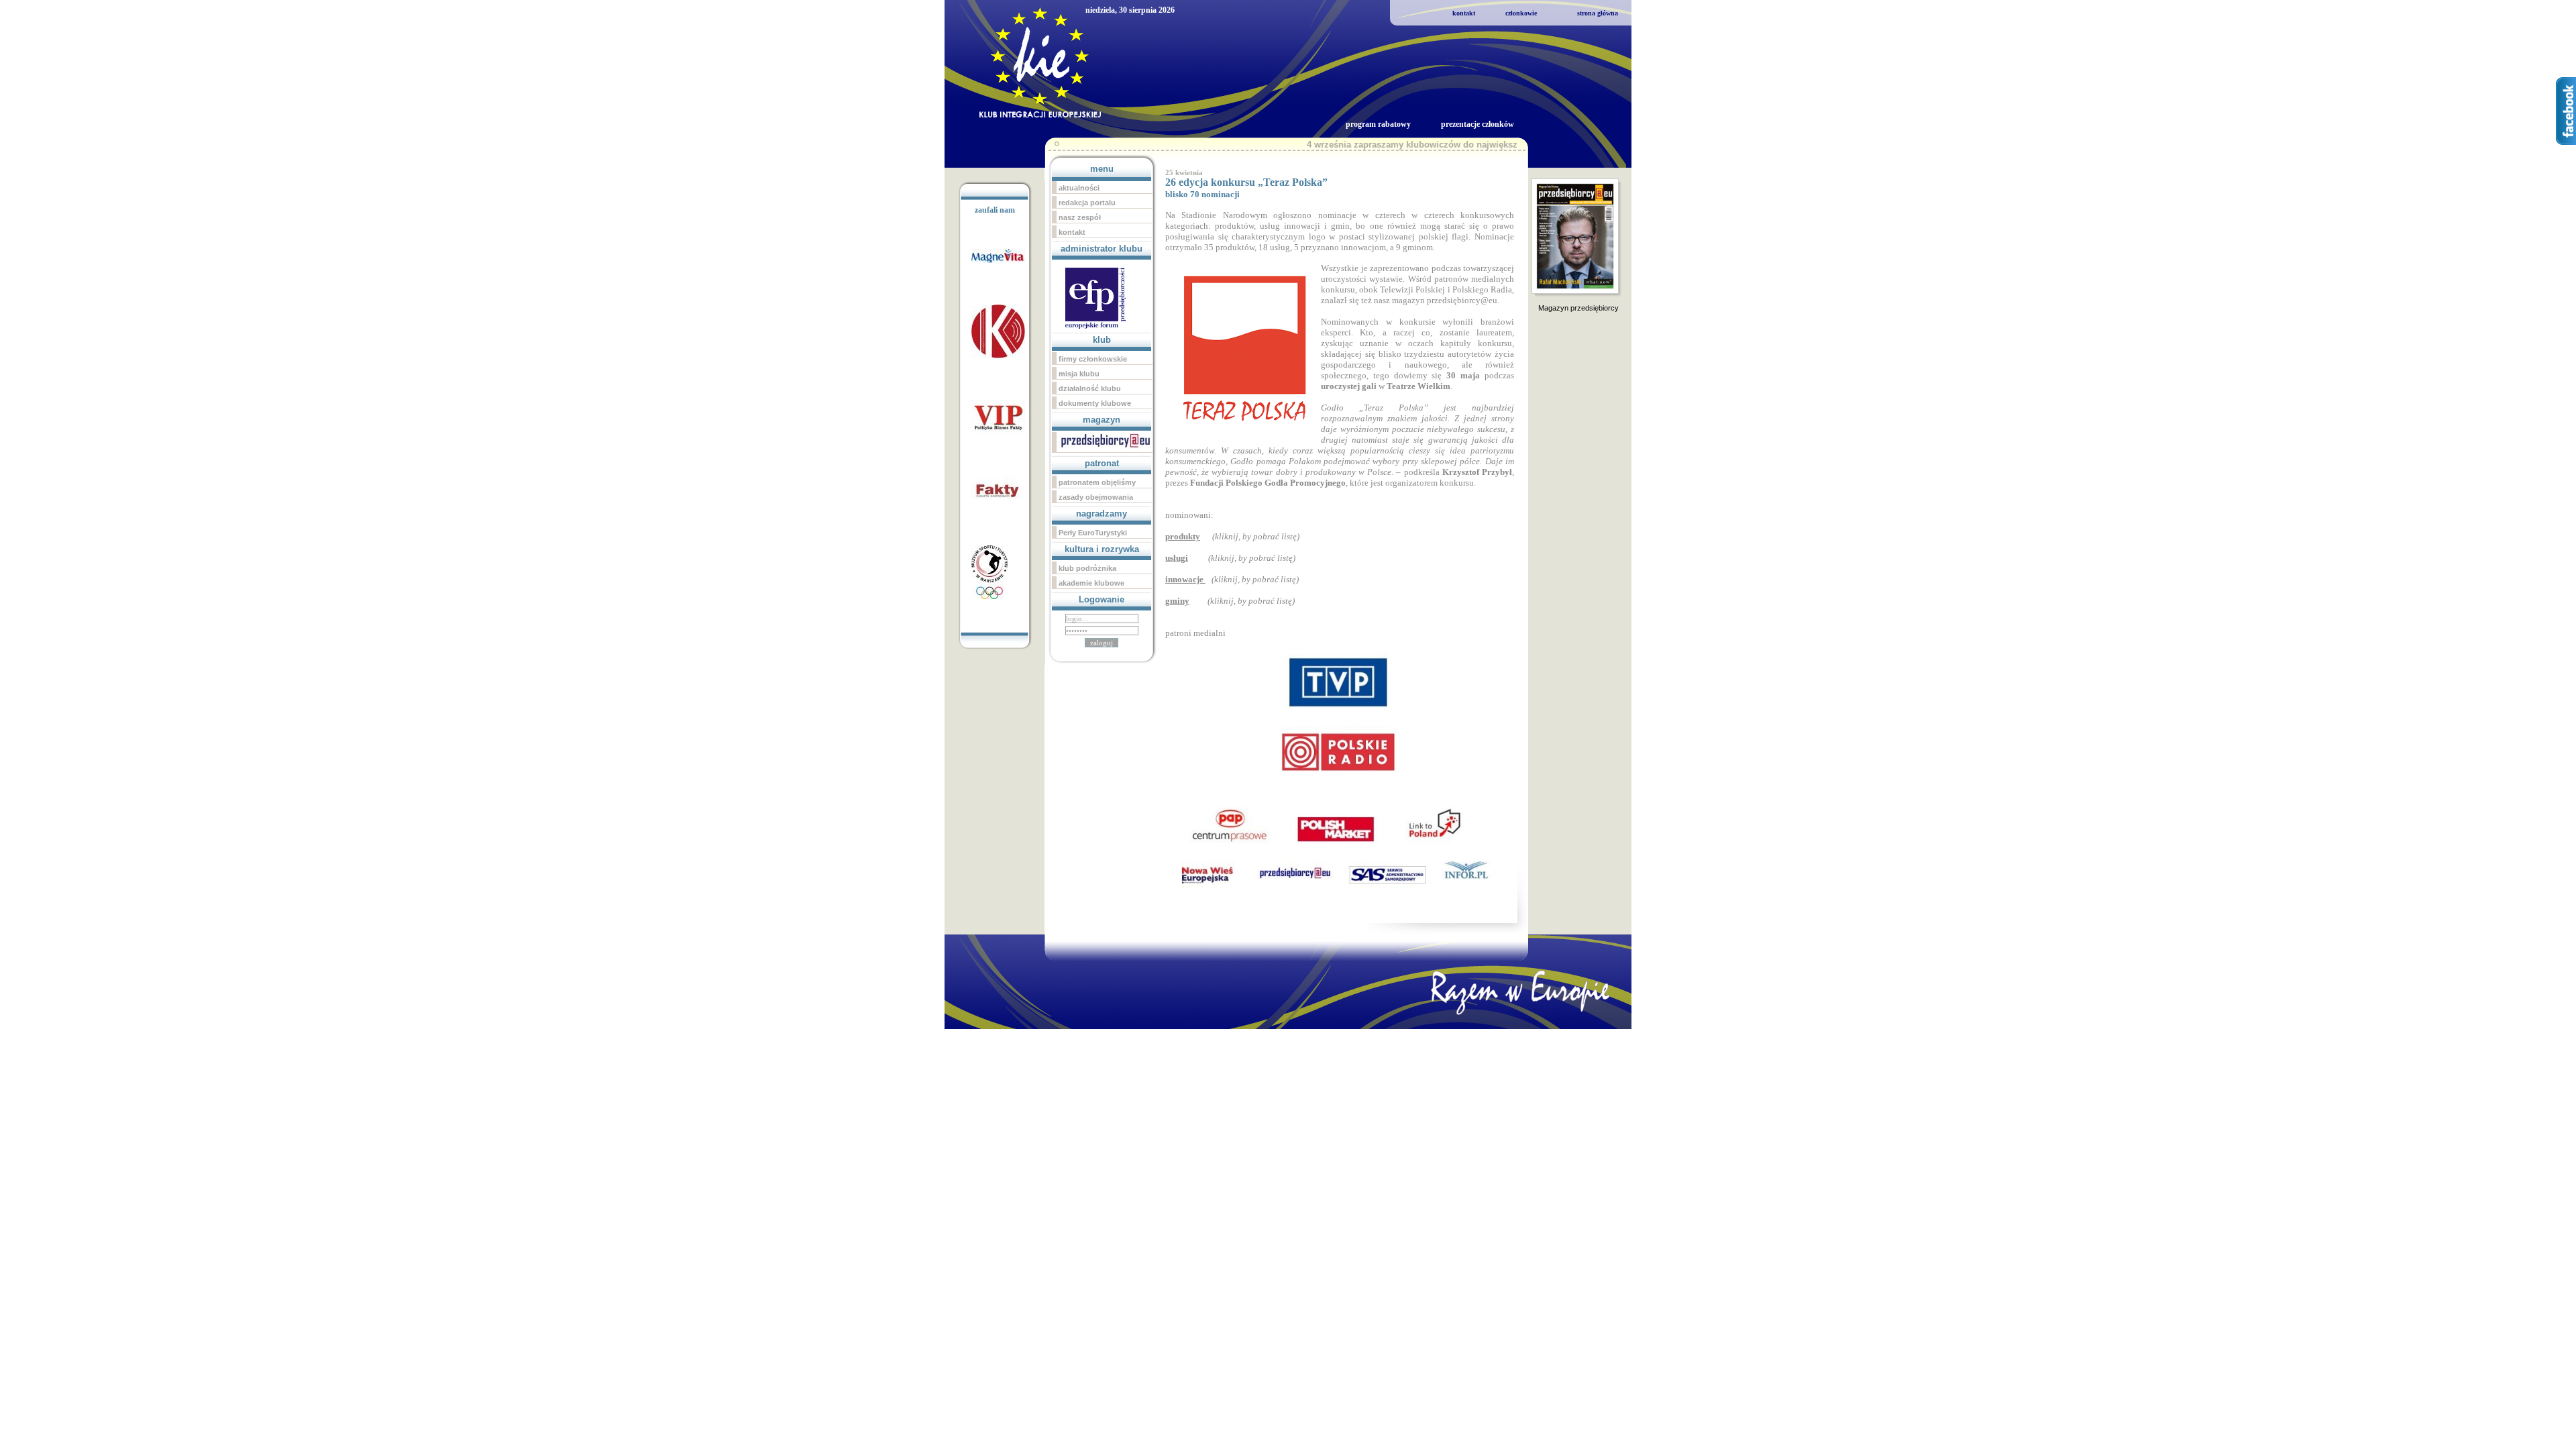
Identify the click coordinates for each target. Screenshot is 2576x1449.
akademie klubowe (1091, 583)
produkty (1183, 536)
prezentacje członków (1478, 124)
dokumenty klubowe (1095, 403)
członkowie (1521, 13)
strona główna (1598, 13)
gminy (1177, 601)
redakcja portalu (1087, 203)
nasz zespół (1080, 217)
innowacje (1185, 579)
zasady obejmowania (1096, 497)
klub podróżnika (1087, 568)
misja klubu (1079, 374)
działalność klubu (1090, 388)
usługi (1177, 558)
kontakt (1464, 13)
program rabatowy (1378, 124)
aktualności (1079, 188)
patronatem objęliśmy (1097, 482)
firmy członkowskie (1093, 359)
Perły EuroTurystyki (1093, 533)
